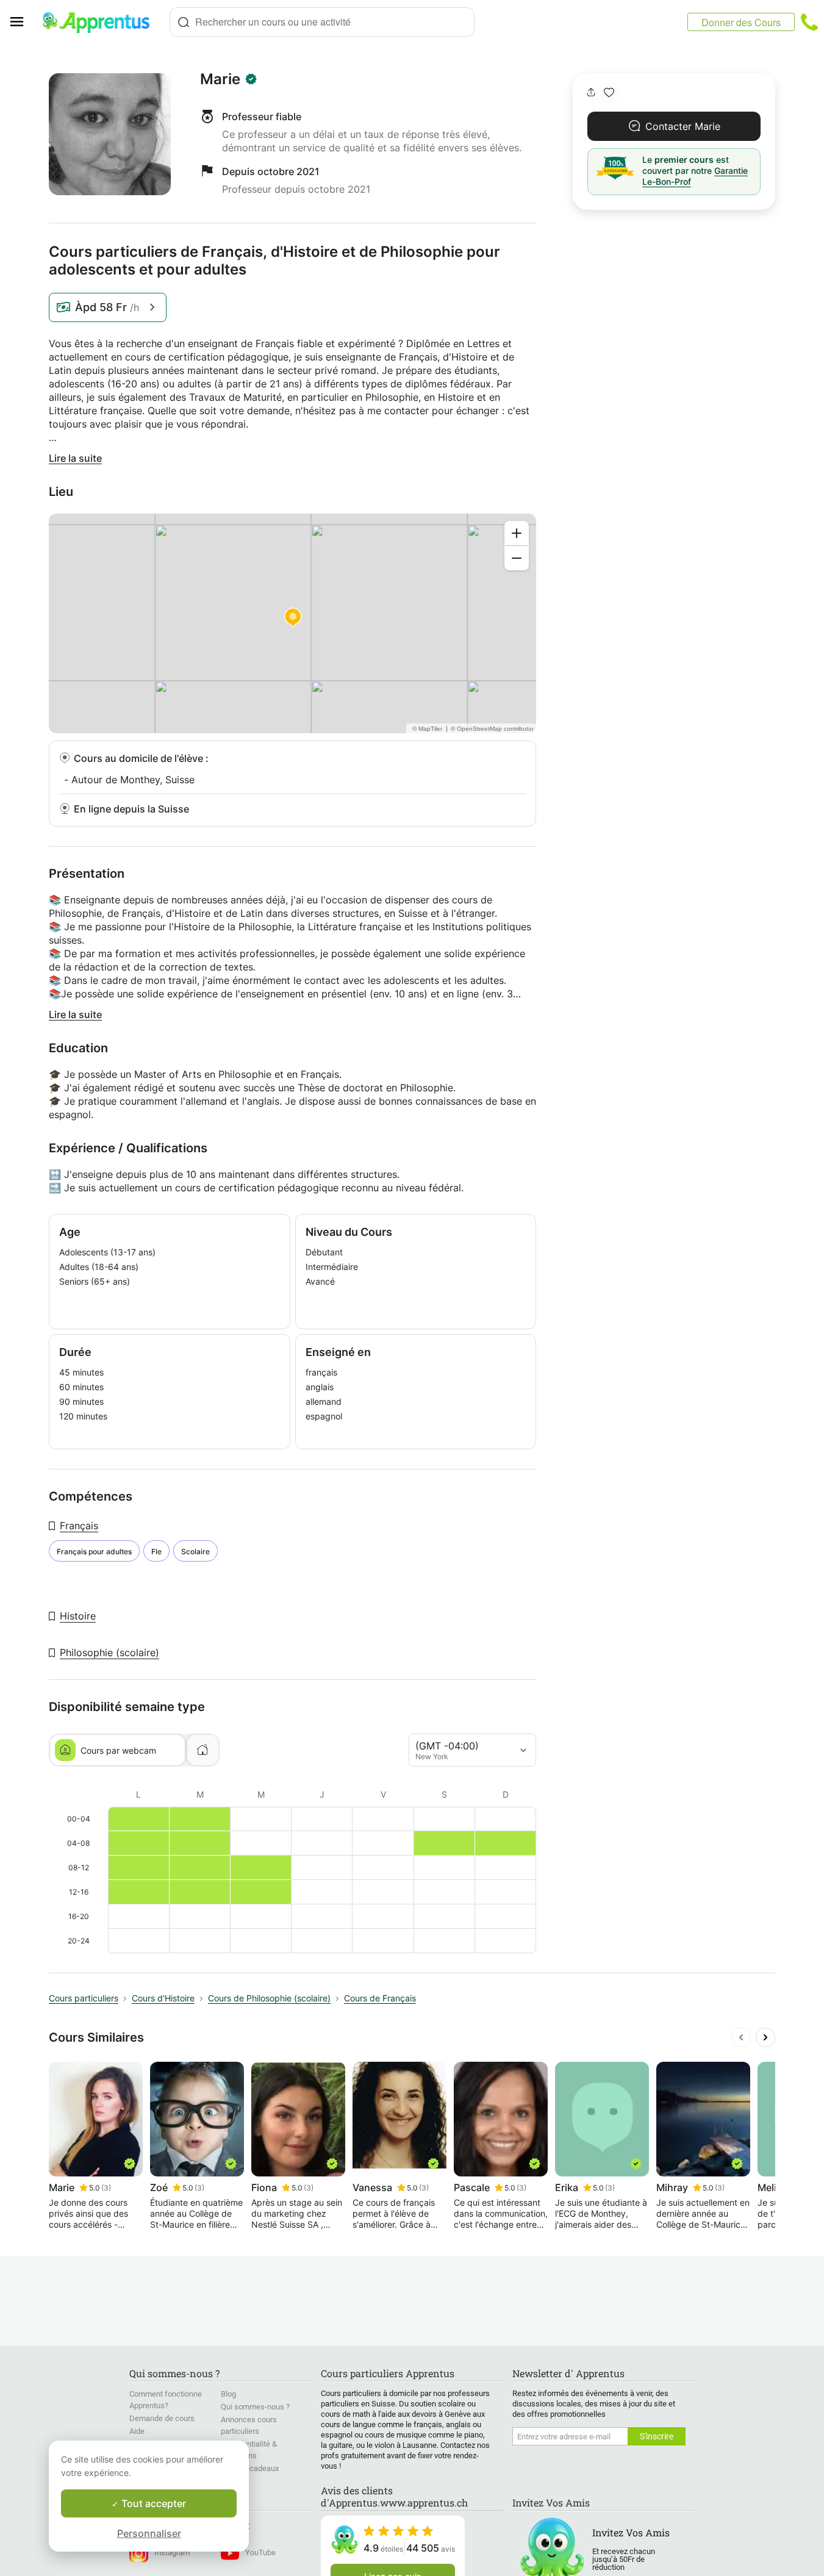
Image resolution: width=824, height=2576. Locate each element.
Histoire (78, 1616)
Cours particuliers (84, 1998)
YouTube (260, 2553)
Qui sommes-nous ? (255, 2407)
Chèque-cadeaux (250, 2468)
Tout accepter (152, 2503)
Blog (228, 2394)
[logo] (101, 22)
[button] (609, 92)
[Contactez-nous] (809, 22)
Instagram (172, 2553)
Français (79, 1526)
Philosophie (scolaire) (109, 1652)
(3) (106, 2188)
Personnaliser (149, 2533)
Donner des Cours (741, 22)
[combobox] (322, 22)
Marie (220, 79)
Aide (137, 2431)
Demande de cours (162, 2418)
